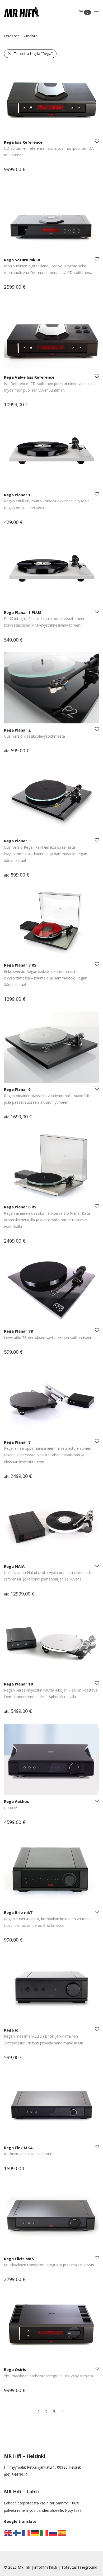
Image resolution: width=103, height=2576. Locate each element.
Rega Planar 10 (18, 1684)
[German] (35, 2532)
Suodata (30, 36)
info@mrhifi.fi (46, 2567)
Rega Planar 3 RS (20, 965)
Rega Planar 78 (18, 1331)
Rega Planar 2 (17, 730)
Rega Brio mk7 (18, 1912)
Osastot (11, 36)
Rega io (11, 2030)
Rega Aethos (17, 1801)
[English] (8, 2532)
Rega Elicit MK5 (19, 2259)
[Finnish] (17, 2532)
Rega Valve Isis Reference (29, 377)
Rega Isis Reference (23, 142)
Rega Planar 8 (17, 1442)
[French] (26, 2532)
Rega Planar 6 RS (20, 1207)
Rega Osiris (15, 2369)
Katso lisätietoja (15, 170)
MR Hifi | (26, 2567)
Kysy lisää (73, 2510)
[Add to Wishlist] (97, 141)
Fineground (88, 2567)
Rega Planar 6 (17, 1089)
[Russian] (53, 2532)
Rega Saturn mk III (22, 260)
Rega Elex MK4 (18, 2148)
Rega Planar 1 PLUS (23, 612)
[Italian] (44, 2532)
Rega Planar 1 (17, 495)
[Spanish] (62, 2532)
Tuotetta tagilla (33, 54)
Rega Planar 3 (17, 841)
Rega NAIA (14, 1566)
